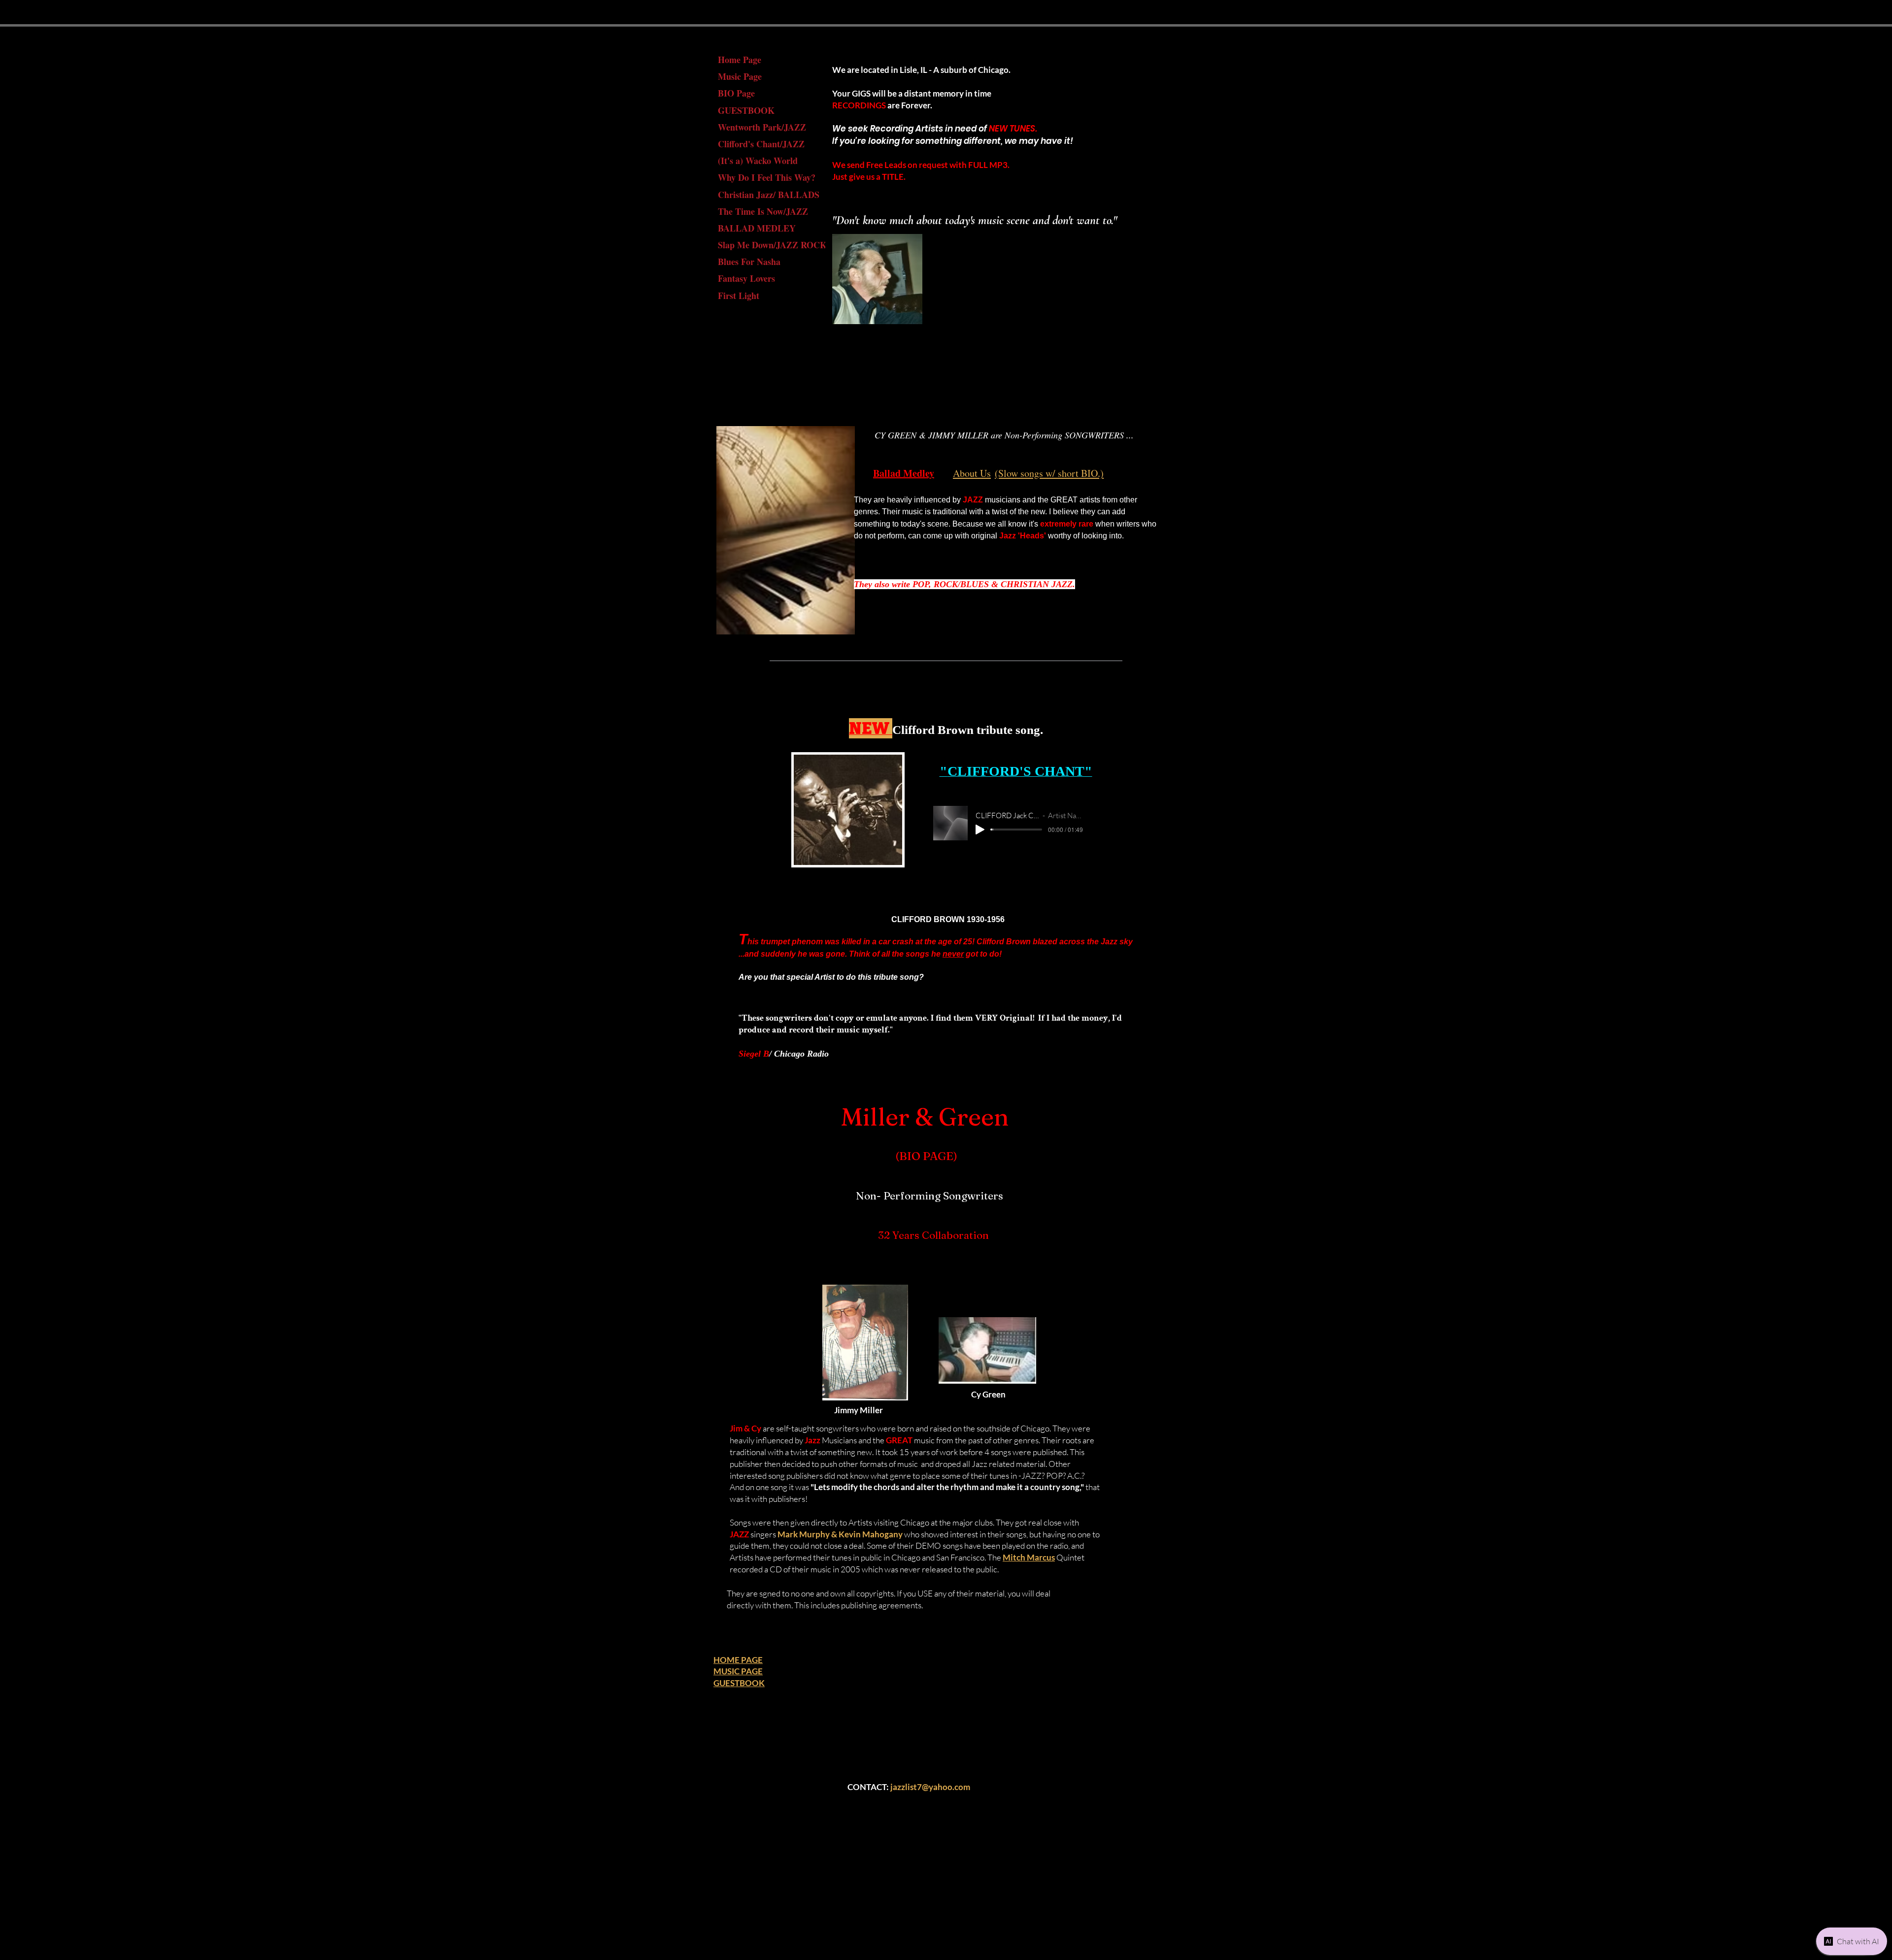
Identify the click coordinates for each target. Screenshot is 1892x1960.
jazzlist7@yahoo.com (930, 1787)
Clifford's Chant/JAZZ (761, 144)
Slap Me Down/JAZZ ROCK (772, 245)
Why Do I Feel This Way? (767, 177)
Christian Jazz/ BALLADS (769, 195)
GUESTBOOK (746, 110)
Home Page (740, 60)
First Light (739, 296)
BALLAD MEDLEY (757, 228)
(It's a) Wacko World (758, 161)
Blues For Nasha (749, 262)
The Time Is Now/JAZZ (763, 211)
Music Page (740, 76)
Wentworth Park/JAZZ (762, 127)
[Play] (980, 830)
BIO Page (736, 93)
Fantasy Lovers (746, 278)
